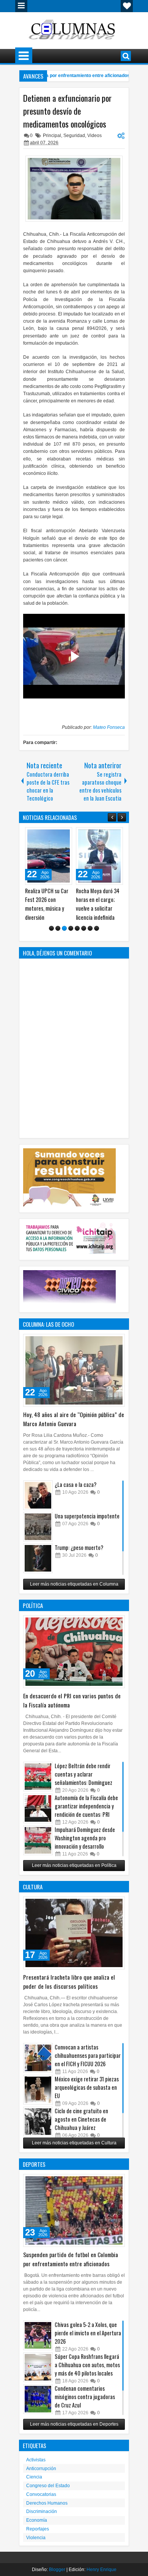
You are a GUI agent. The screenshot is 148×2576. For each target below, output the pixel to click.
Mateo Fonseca (109, 727)
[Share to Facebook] (47, 835)
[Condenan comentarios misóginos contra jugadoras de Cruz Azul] (38, 2408)
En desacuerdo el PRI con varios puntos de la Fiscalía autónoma (72, 1709)
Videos (94, 136)
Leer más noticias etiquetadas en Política (74, 1874)
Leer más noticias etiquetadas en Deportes (74, 2433)
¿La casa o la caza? (76, 1493)
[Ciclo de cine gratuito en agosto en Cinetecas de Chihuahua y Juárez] (38, 2130)
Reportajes (38, 2538)
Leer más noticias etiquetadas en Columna (74, 1593)
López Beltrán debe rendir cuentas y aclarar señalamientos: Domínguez (83, 1783)
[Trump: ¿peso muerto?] (38, 1567)
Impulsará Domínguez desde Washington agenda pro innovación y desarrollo (85, 1847)
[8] (97, 937)
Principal (52, 136)
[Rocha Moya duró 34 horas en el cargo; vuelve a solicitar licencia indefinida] (49, 856)
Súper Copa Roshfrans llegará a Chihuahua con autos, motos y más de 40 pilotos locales (87, 2373)
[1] (51, 937)
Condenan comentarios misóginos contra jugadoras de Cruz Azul (85, 2405)
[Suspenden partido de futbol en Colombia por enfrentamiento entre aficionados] (74, 2219)
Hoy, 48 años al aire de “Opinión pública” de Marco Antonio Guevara (74, 1428)
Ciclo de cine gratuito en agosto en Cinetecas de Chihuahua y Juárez (81, 2128)
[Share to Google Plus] (64, 835)
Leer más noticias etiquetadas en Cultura (74, 2152)
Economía (37, 2529)
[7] (90, 937)
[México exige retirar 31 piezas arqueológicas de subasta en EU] (38, 2098)
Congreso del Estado (48, 2494)
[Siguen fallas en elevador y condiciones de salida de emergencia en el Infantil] (99, 856)
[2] (58, 937)
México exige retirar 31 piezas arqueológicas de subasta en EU (87, 2096)
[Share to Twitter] (55, 835)
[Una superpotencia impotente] (38, 1536)
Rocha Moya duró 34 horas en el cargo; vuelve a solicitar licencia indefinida (47, 904)
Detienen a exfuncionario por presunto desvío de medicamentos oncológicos (67, 111)
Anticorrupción (41, 2477)
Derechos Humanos (47, 2512)
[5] (77, 937)
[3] (64, 937)
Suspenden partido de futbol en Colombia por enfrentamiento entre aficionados (71, 2268)
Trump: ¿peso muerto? (79, 1556)
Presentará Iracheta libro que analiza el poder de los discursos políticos (69, 1990)
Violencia (36, 2546)
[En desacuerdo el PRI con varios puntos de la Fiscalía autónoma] (74, 1660)
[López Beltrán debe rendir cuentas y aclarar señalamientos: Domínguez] (38, 1785)
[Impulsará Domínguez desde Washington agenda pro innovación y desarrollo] (38, 1849)
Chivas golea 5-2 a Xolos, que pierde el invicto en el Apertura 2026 (88, 2342)
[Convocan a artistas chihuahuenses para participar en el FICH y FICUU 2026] (38, 2067)
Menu (21, 6)
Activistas (36, 2469)
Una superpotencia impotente (87, 1525)
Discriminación (42, 2520)
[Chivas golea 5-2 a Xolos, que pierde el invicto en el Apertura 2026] (38, 2344)
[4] (71, 937)
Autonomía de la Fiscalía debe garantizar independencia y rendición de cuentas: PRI (86, 1815)
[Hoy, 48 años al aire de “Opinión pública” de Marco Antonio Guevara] (74, 1379)
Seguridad (74, 136)
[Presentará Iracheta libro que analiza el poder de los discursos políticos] (74, 1942)
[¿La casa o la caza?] (38, 1504)
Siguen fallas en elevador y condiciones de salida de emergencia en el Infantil (99, 908)
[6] (84, 937)
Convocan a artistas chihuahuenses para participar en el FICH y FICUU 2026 (88, 2064)
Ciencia (34, 2486)
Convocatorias (41, 2503)
